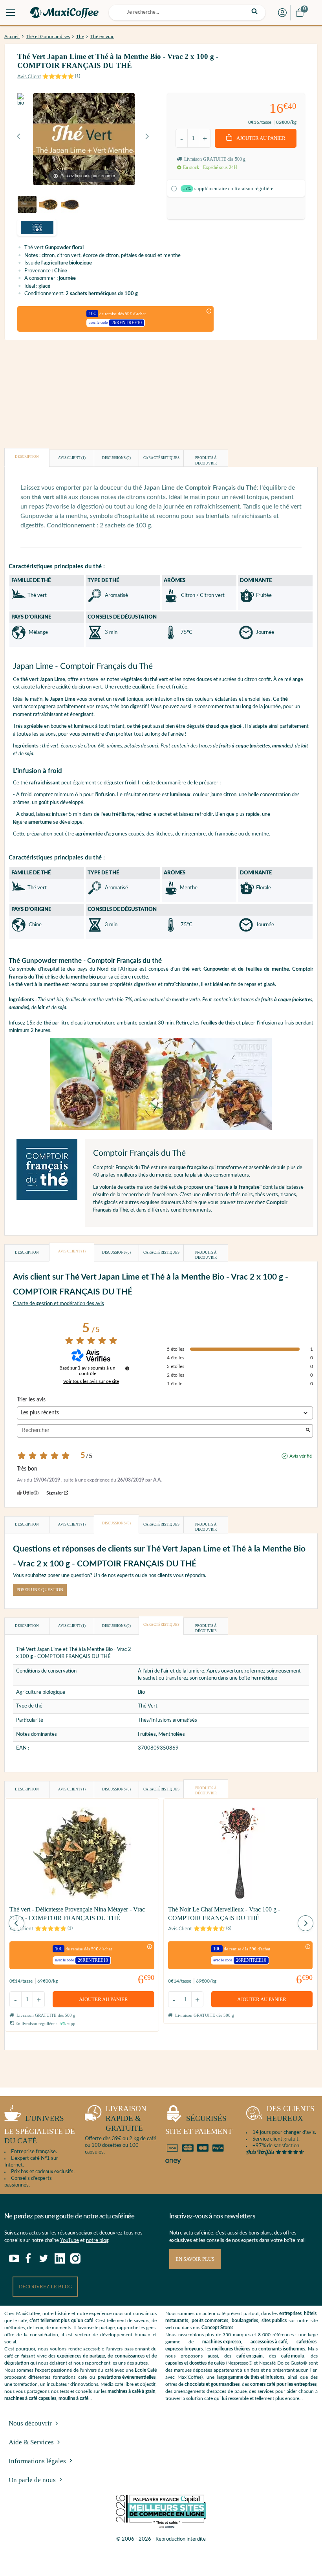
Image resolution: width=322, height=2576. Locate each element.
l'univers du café (40, 2130)
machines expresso (222, 2342)
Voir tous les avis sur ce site (91, 1381)
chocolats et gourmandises (212, 2384)
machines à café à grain (132, 2391)
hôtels (310, 2313)
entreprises (290, 2313)
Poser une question (40, 1590)
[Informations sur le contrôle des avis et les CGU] (127, 1368)
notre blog (97, 2241)
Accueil (12, 37)
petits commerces (210, 2321)
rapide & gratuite (126, 2118)
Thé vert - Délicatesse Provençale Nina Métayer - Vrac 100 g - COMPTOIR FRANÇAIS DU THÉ (77, 1914)
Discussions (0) (116, 458)
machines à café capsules (30, 2398)
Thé (80, 37)
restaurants (177, 2321)
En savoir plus (195, 2259)
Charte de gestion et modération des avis (59, 1304)
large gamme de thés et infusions (251, 2377)
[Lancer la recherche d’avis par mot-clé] (308, 1431)
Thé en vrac (102, 37)
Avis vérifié (301, 1456)
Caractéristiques (161, 458)
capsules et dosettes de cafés (195, 2363)
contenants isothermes (282, 2349)
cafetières (306, 2342)
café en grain (250, 2356)
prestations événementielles (127, 2377)
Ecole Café (146, 2370)
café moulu (293, 2356)
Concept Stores (217, 2328)
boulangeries (245, 2321)
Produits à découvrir (206, 461)
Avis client (72, 458)
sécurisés (199, 2125)
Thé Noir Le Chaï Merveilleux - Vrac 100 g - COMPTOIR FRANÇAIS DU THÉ (224, 1914)
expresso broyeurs (184, 2349)
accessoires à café (269, 2342)
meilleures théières (231, 2349)
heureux (291, 2113)
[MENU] (11, 13)
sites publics (274, 2321)
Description (27, 457)
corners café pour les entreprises (283, 2384)
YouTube (70, 2241)
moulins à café (73, 2398)
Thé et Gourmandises (48, 37)
